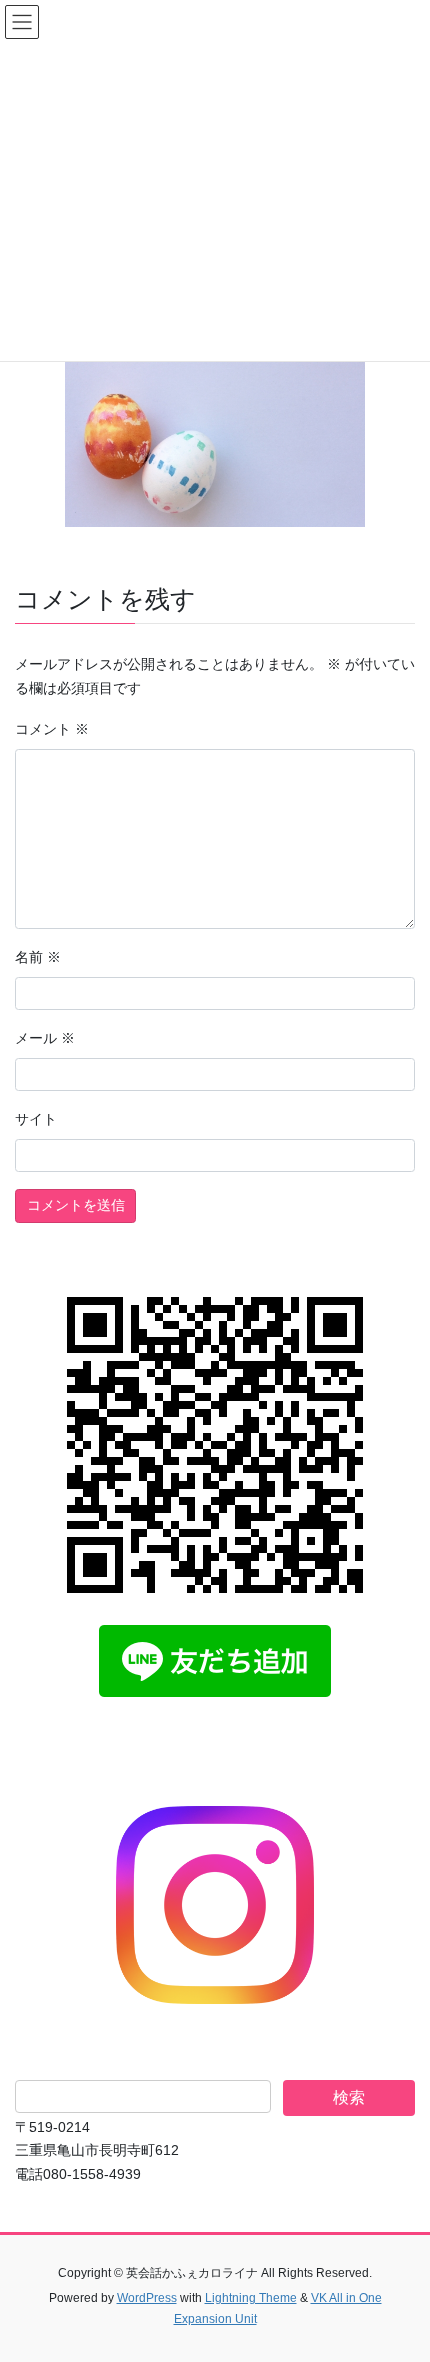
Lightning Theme (251, 2298)
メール (45, 1038)
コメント (52, 729)
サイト (36, 1119)
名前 (38, 957)
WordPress (147, 2298)
